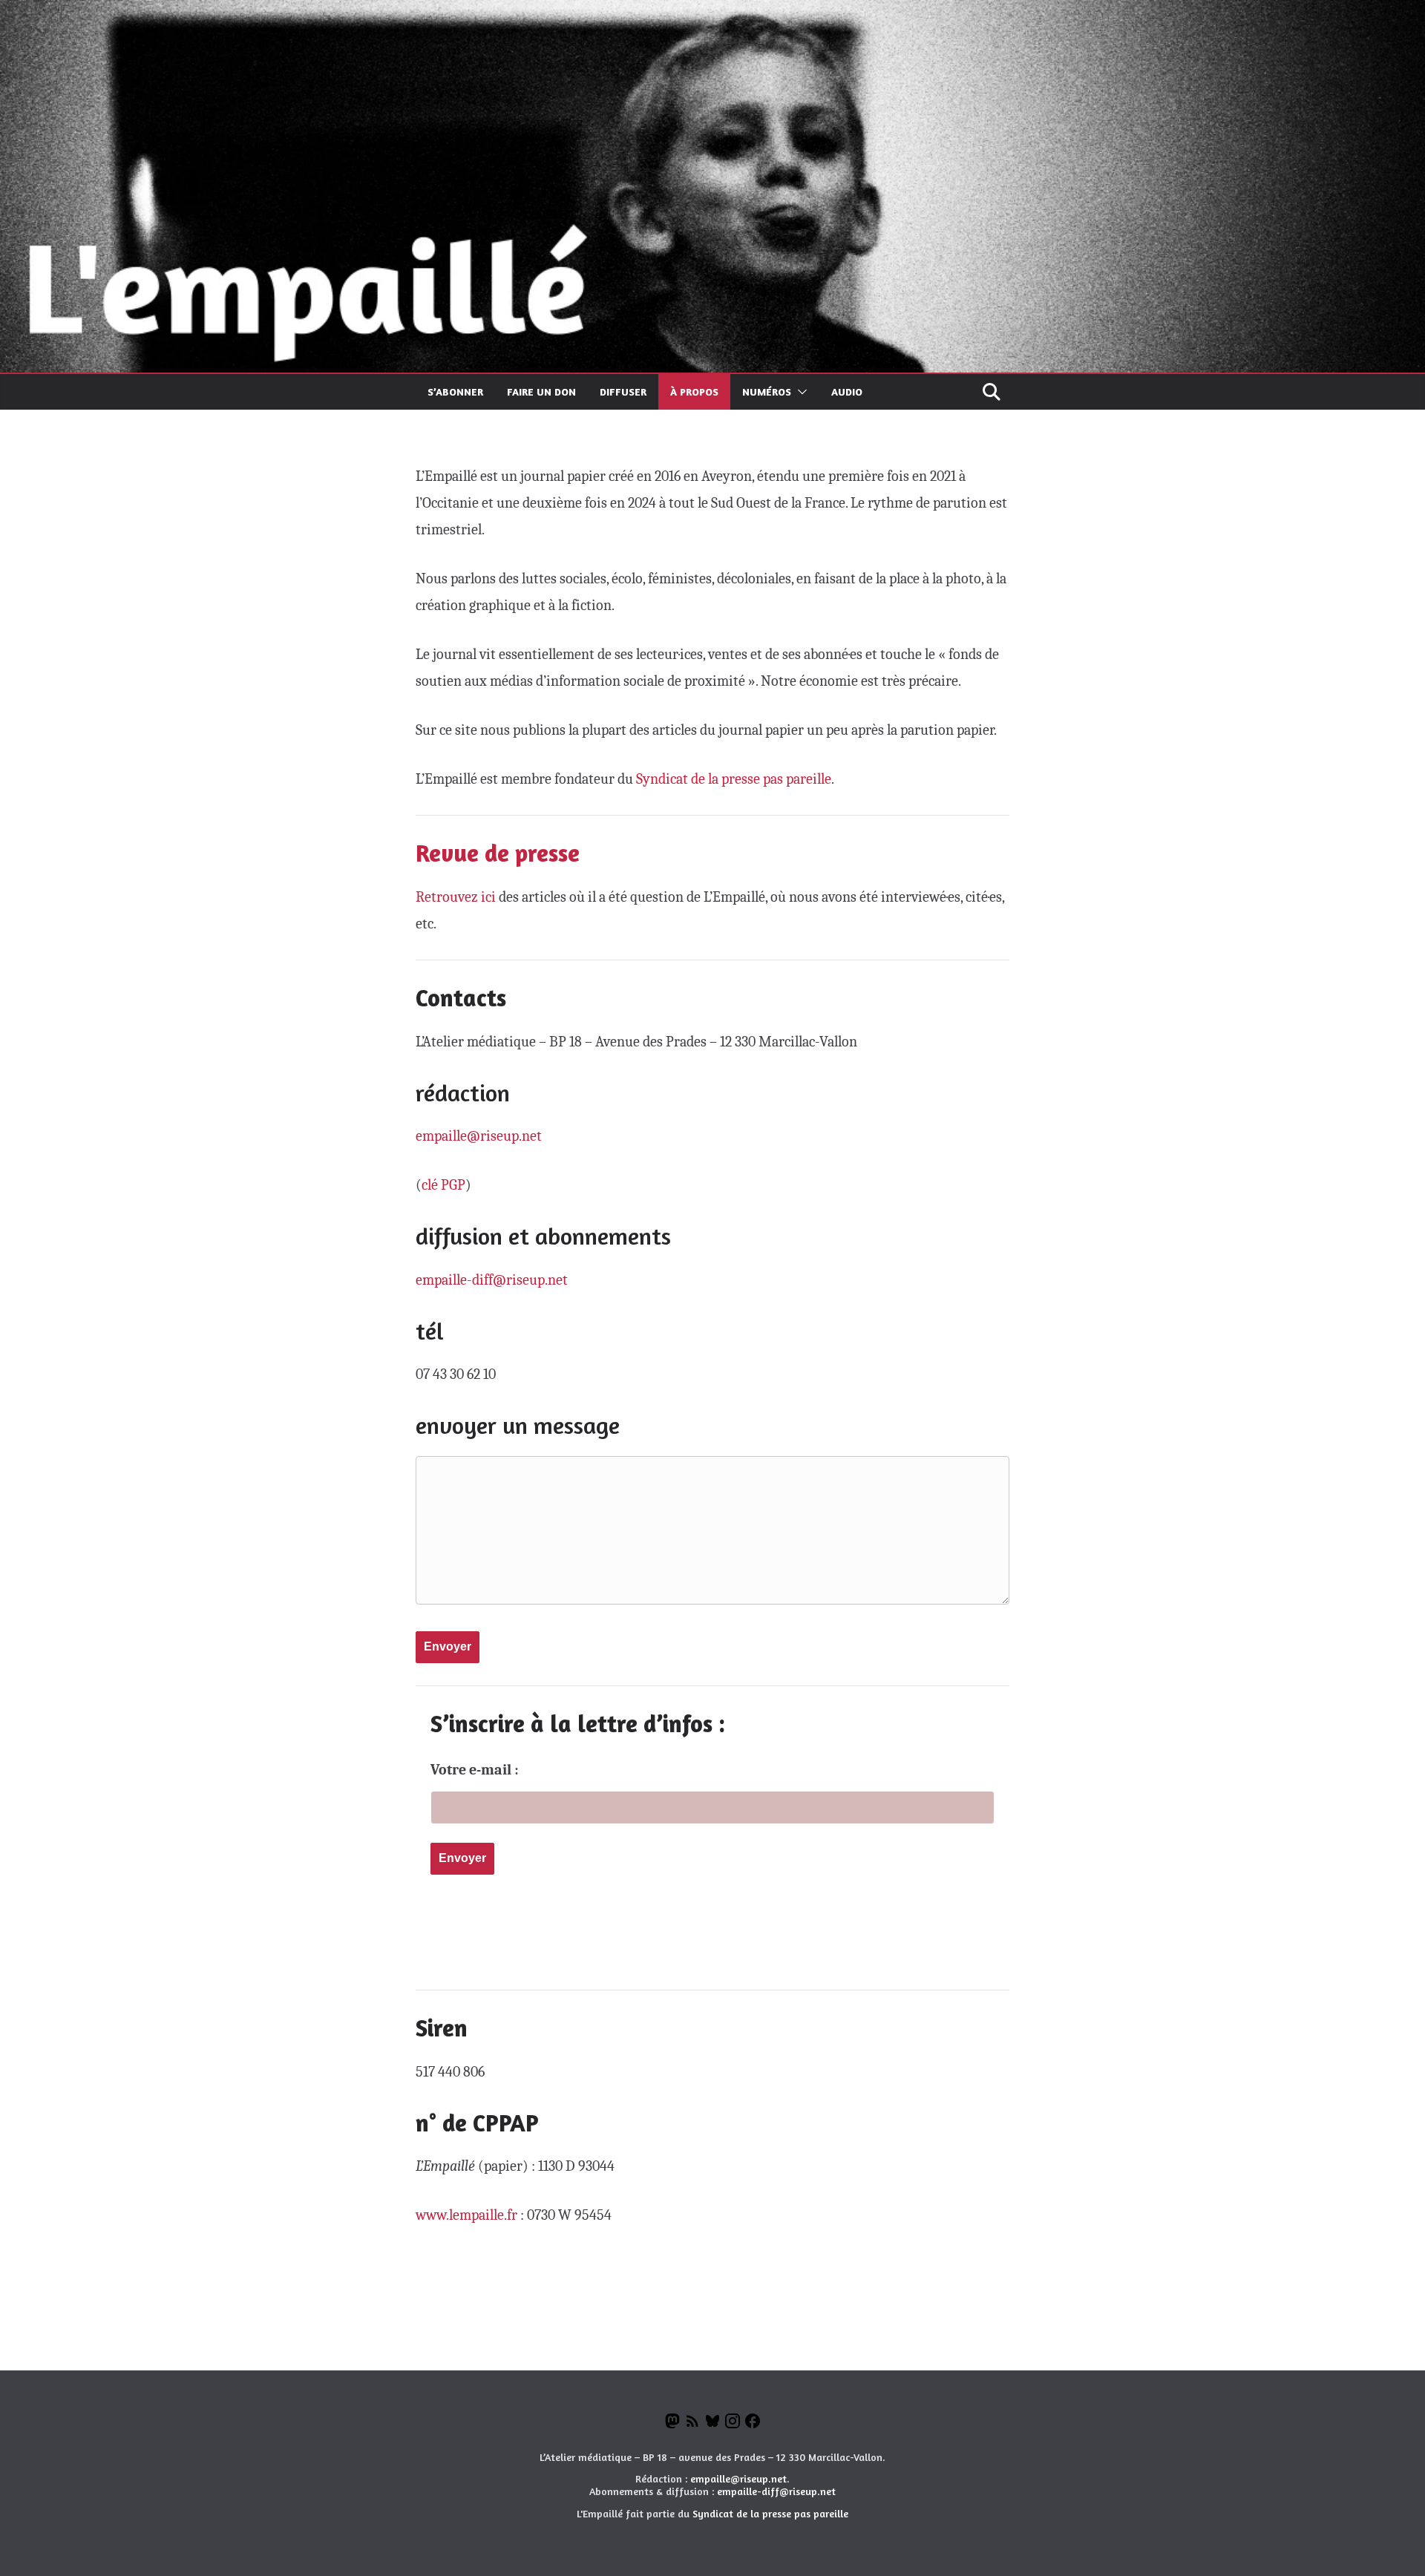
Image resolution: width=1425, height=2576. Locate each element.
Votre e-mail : (475, 1770)
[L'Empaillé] (712, 13)
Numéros (767, 391)
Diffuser (623, 391)
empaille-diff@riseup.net (492, 1280)
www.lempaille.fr (466, 2215)
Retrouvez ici (456, 897)
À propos (694, 391)
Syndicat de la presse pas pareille (734, 779)
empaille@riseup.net (479, 1136)
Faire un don (541, 391)
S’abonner (455, 391)
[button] (799, 392)
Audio (847, 391)
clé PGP (443, 1185)
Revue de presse (498, 853)
